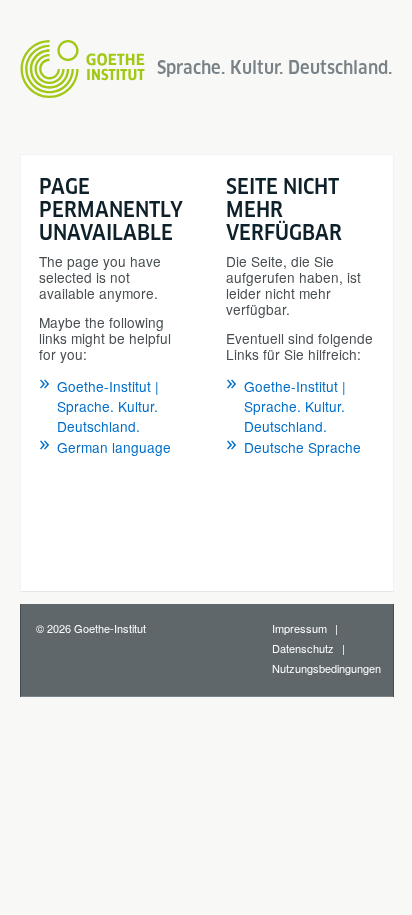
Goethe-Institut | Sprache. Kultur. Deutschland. (108, 406)
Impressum (299, 628)
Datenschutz (303, 648)
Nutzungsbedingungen (326, 668)
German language (114, 447)
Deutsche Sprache (302, 447)
